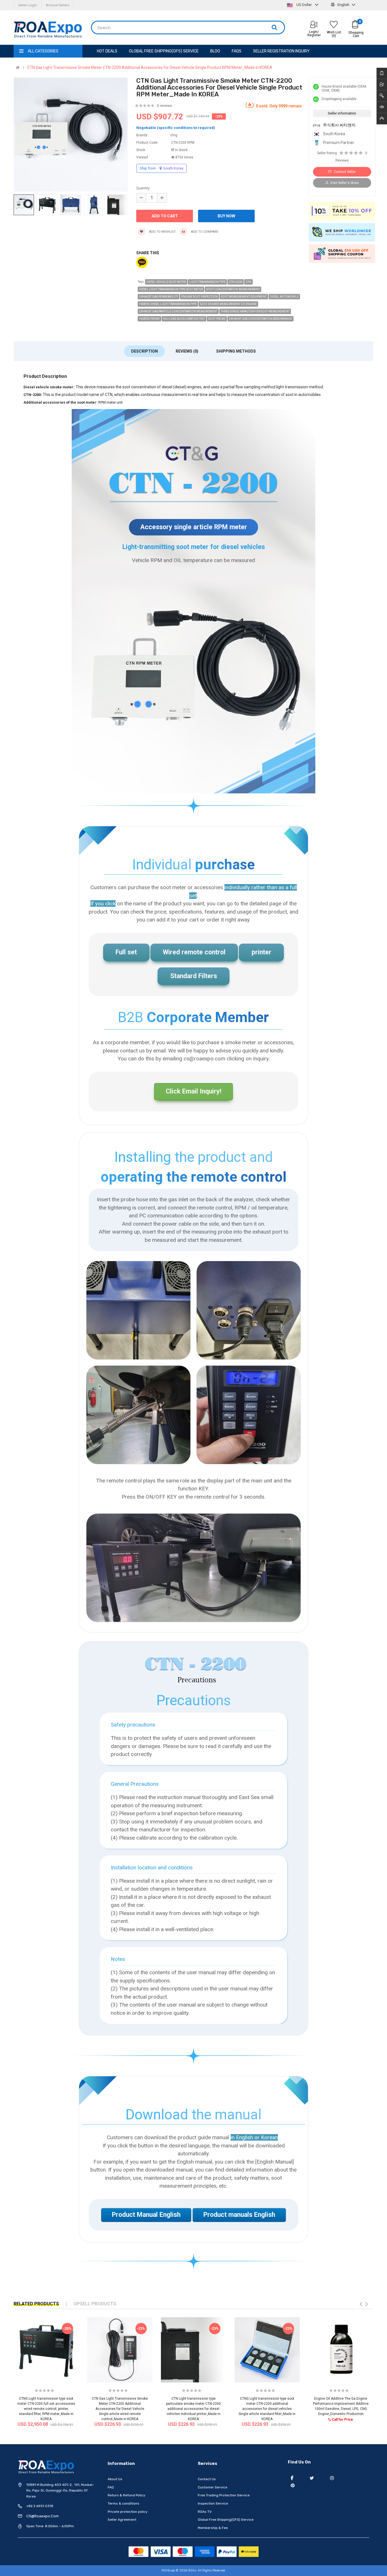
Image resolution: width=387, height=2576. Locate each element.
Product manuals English (239, 2215)
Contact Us (207, 2479)
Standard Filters (194, 976)
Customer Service (212, 2487)
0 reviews (164, 106)
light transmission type (207, 282)
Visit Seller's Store (344, 183)
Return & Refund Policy (126, 2495)
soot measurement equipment (244, 297)
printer (261, 952)
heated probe (149, 319)
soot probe (217, 319)
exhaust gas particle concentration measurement (178, 311)
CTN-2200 (236, 282)
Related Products (36, 2304)
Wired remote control (194, 952)
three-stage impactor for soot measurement (255, 311)
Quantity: (143, 188)
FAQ (111, 2487)
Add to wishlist (162, 232)
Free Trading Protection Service (224, 2495)
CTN (248, 282)
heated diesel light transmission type (168, 304)
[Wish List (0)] (334, 25)
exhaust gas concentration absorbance (261, 319)
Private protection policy (128, 2512)
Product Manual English (146, 2215)
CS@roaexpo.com (42, 2516)
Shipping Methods (236, 351)
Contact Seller (344, 172)
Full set (126, 952)
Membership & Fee (213, 2528)
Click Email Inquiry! (193, 1091)
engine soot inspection (199, 297)
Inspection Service (213, 2503)
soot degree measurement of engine (228, 304)
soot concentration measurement (233, 289)
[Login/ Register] (314, 25)
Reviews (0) (187, 351)
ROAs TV (205, 2512)
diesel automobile (284, 297)
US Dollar (304, 5)
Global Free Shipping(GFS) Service (226, 2520)
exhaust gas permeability (159, 297)
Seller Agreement (122, 2520)
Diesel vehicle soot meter (166, 282)
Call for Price (342, 2420)
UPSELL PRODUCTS (95, 2304)
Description (144, 351)
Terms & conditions (124, 2503)
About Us (115, 2479)
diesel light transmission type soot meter (171, 289)
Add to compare (204, 232)
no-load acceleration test (184, 319)
